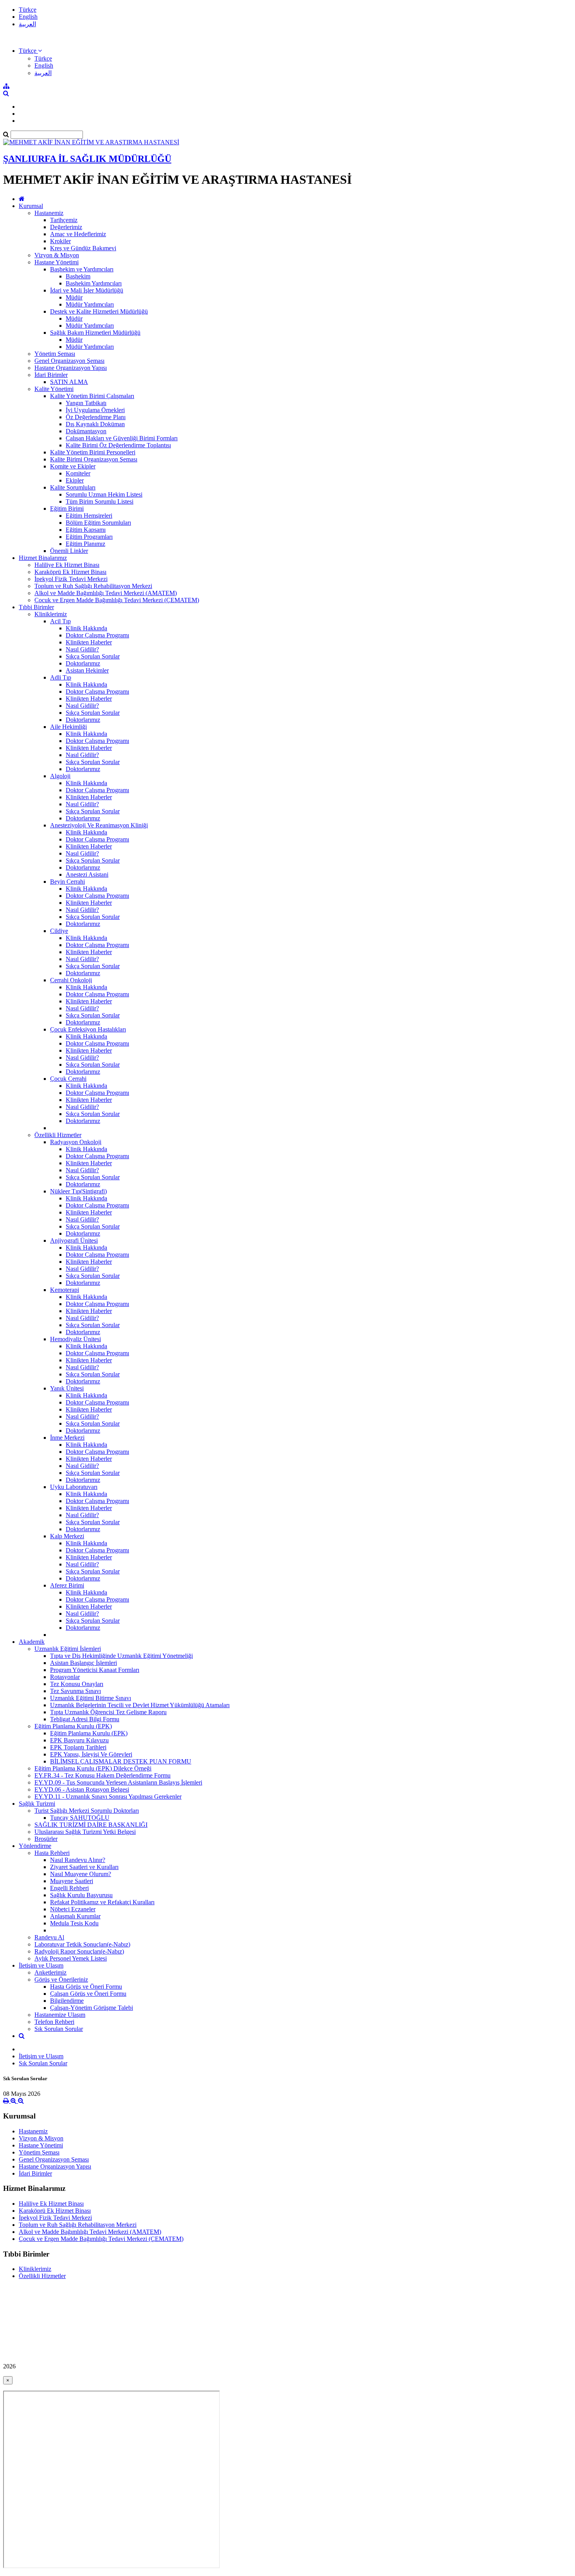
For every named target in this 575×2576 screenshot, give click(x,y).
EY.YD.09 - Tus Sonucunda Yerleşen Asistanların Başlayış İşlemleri (118, 1782)
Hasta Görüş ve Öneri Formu (86, 1987)
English (28, 17)
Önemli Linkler (69, 551)
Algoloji (60, 776)
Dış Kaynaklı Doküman (95, 424)
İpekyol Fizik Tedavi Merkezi (71, 579)
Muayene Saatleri (72, 1881)
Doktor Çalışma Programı (97, 635)
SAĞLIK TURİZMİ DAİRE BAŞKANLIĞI (91, 1825)
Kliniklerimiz (51, 614)
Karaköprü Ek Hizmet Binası (70, 572)
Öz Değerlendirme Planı (96, 417)
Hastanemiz (49, 213)
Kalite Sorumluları (73, 487)
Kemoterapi (65, 1290)
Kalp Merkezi (67, 1536)
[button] (30, 51)
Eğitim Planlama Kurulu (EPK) (73, 1726)
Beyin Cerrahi (67, 882)
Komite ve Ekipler (73, 466)
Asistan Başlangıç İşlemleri (84, 1663)
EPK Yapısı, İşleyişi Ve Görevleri (91, 1754)
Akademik (32, 1642)
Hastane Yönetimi (57, 262)
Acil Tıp (60, 621)
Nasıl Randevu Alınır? (78, 1860)
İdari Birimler (51, 375)
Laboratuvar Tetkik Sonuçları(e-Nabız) (82, 1944)
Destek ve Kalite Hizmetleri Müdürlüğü (99, 311)
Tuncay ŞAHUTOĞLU (80, 1818)
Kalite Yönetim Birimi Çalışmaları (92, 396)
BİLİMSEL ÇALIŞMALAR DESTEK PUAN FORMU (121, 1761)
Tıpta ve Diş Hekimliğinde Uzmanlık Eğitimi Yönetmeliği (121, 1656)
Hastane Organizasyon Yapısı (71, 368)
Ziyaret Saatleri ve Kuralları (84, 1867)
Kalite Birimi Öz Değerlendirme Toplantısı (118, 445)
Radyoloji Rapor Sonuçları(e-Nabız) (79, 1951)
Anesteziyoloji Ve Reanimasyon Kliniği (99, 825)
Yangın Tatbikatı (86, 403)
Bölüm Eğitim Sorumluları (98, 523)
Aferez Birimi (67, 1585)
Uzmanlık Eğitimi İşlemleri (68, 1649)
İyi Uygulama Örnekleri (95, 410)
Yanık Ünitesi (67, 1388)
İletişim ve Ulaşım (41, 1965)
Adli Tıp (61, 677)
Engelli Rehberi (69, 1888)
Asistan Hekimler (87, 670)
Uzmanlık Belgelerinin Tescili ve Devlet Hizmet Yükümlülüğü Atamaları (140, 1705)
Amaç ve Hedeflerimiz (78, 234)
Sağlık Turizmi (37, 1804)
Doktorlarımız (83, 663)
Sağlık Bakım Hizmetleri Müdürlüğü (95, 333)
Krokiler (60, 241)
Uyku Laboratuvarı (74, 1487)
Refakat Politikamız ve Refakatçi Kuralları (102, 1902)
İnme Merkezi (67, 1438)
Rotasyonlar (65, 1677)
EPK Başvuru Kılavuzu (79, 1740)
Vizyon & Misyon (57, 255)
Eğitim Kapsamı (86, 530)
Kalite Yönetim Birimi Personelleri (93, 452)
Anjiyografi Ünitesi (74, 1240)
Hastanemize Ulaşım (60, 2015)
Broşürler (46, 1839)
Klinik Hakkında (86, 628)
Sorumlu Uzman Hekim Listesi (104, 494)
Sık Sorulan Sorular (59, 2029)
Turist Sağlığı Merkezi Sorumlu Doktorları (87, 1811)
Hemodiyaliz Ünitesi (75, 1339)
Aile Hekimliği (68, 727)
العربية (27, 24)
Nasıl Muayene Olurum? (81, 1874)
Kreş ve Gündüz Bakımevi (83, 248)
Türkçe (28, 10)
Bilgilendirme (67, 2001)
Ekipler (75, 480)
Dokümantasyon (86, 431)
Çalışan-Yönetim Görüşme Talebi (92, 2008)
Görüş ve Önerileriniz (61, 1980)
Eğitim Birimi (67, 509)
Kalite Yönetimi (54, 389)
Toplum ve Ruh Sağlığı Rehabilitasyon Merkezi (93, 586)
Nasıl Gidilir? (82, 649)
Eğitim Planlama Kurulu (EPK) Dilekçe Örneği (93, 1768)
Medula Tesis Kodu (74, 1923)
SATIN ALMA (69, 382)
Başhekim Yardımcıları (94, 283)
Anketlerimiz (50, 1972)
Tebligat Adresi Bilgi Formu (85, 1719)
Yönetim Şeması (55, 354)
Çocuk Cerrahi (68, 1079)
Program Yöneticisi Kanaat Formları (95, 1670)
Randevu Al (49, 1937)
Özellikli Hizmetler (58, 1135)
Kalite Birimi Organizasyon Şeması (94, 459)
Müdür (74, 297)
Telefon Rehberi (54, 2022)
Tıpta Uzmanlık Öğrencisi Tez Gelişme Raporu (108, 1712)
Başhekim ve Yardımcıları (82, 269)
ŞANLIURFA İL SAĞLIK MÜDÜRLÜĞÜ (87, 159)
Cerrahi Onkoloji (71, 980)
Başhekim (78, 276)
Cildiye (59, 931)
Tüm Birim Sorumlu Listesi (100, 501)
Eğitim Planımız (85, 544)
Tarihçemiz (64, 220)
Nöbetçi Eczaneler (73, 1909)
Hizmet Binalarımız (43, 558)
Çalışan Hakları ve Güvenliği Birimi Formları (122, 438)
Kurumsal (31, 206)
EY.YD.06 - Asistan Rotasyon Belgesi (82, 1789)
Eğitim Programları (89, 537)
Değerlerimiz (66, 227)
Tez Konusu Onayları (77, 1684)
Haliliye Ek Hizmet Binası (67, 565)
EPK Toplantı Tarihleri (78, 1747)
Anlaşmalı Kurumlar (75, 1916)
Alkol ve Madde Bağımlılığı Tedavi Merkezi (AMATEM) (106, 593)
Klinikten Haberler (89, 642)
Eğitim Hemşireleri (89, 516)
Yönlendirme (35, 1846)
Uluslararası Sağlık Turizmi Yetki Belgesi (85, 1832)
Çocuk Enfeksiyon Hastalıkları (88, 1029)
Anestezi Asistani (87, 875)
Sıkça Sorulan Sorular (93, 656)
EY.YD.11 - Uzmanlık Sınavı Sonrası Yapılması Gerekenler (108, 1797)
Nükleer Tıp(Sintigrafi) (78, 1191)
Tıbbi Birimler (36, 607)
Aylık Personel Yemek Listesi (71, 1958)
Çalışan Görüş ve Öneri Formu (88, 1994)
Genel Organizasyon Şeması (69, 361)
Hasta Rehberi (52, 1853)
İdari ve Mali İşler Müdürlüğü (87, 290)
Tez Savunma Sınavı (75, 1691)
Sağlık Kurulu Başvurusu (81, 1895)
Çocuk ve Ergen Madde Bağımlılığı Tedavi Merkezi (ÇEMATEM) (117, 600)
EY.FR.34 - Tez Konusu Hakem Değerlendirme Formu (102, 1775)
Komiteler (78, 473)
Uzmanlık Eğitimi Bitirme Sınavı (91, 1698)
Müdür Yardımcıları (90, 304)
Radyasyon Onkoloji (76, 1142)
